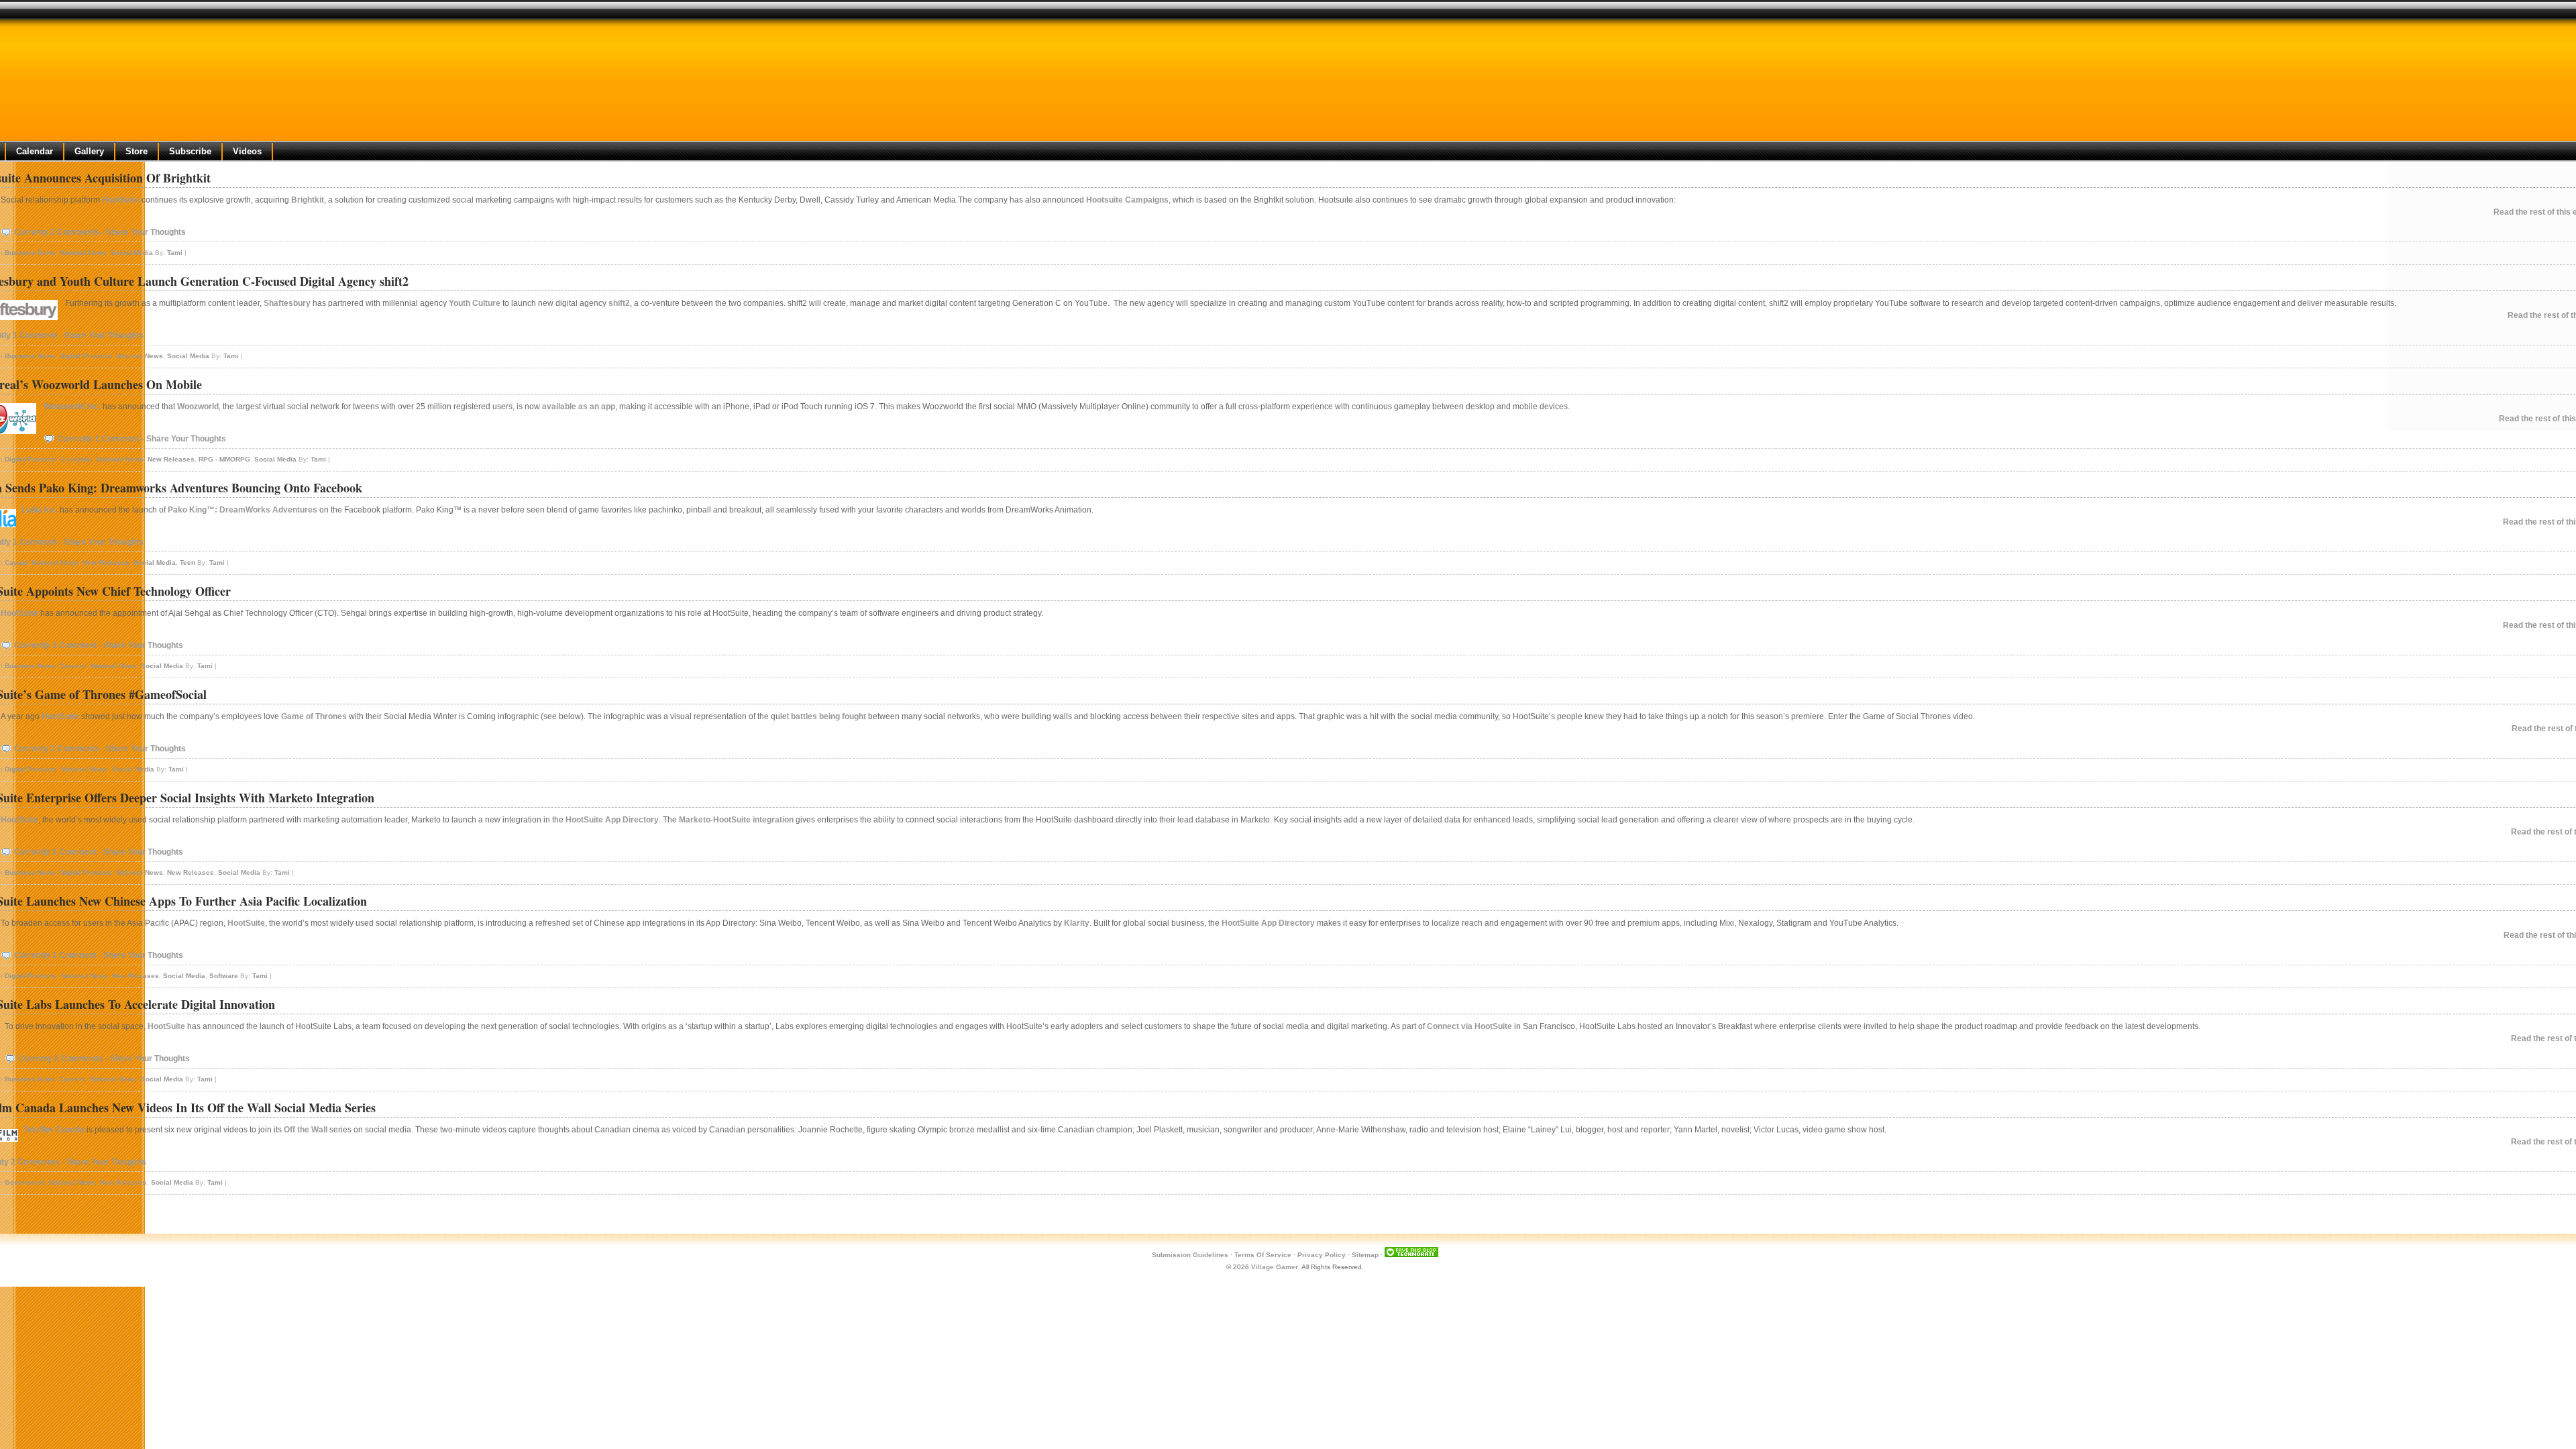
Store (137, 151)
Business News (30, 253)
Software (224, 976)
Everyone (77, 459)
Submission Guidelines (1190, 1255)
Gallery (89, 151)
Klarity (1077, 923)
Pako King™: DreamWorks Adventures (243, 510)
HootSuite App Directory (612, 820)
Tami (175, 253)
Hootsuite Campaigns (1127, 200)
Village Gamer (1275, 1267)
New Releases (171, 459)
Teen (187, 562)
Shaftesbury (287, 303)
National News (83, 253)
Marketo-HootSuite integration (736, 820)
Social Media (132, 253)
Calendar (35, 151)
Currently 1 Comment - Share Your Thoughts (142, 439)
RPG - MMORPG (224, 459)
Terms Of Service (1263, 1255)
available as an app (579, 407)
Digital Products (86, 356)
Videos (247, 151)
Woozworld (198, 407)
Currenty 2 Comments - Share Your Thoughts (100, 232)
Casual (16, 562)
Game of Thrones (314, 716)
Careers (73, 666)
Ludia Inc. (40, 510)
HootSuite (121, 200)
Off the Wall (306, 1130)
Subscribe (190, 151)
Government (25, 1182)
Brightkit (308, 200)
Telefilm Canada (54, 1130)
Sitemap (1365, 1255)
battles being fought (828, 716)
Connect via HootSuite (1469, 1026)
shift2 (619, 303)
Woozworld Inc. (72, 407)
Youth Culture (475, 303)
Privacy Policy (1322, 1255)
